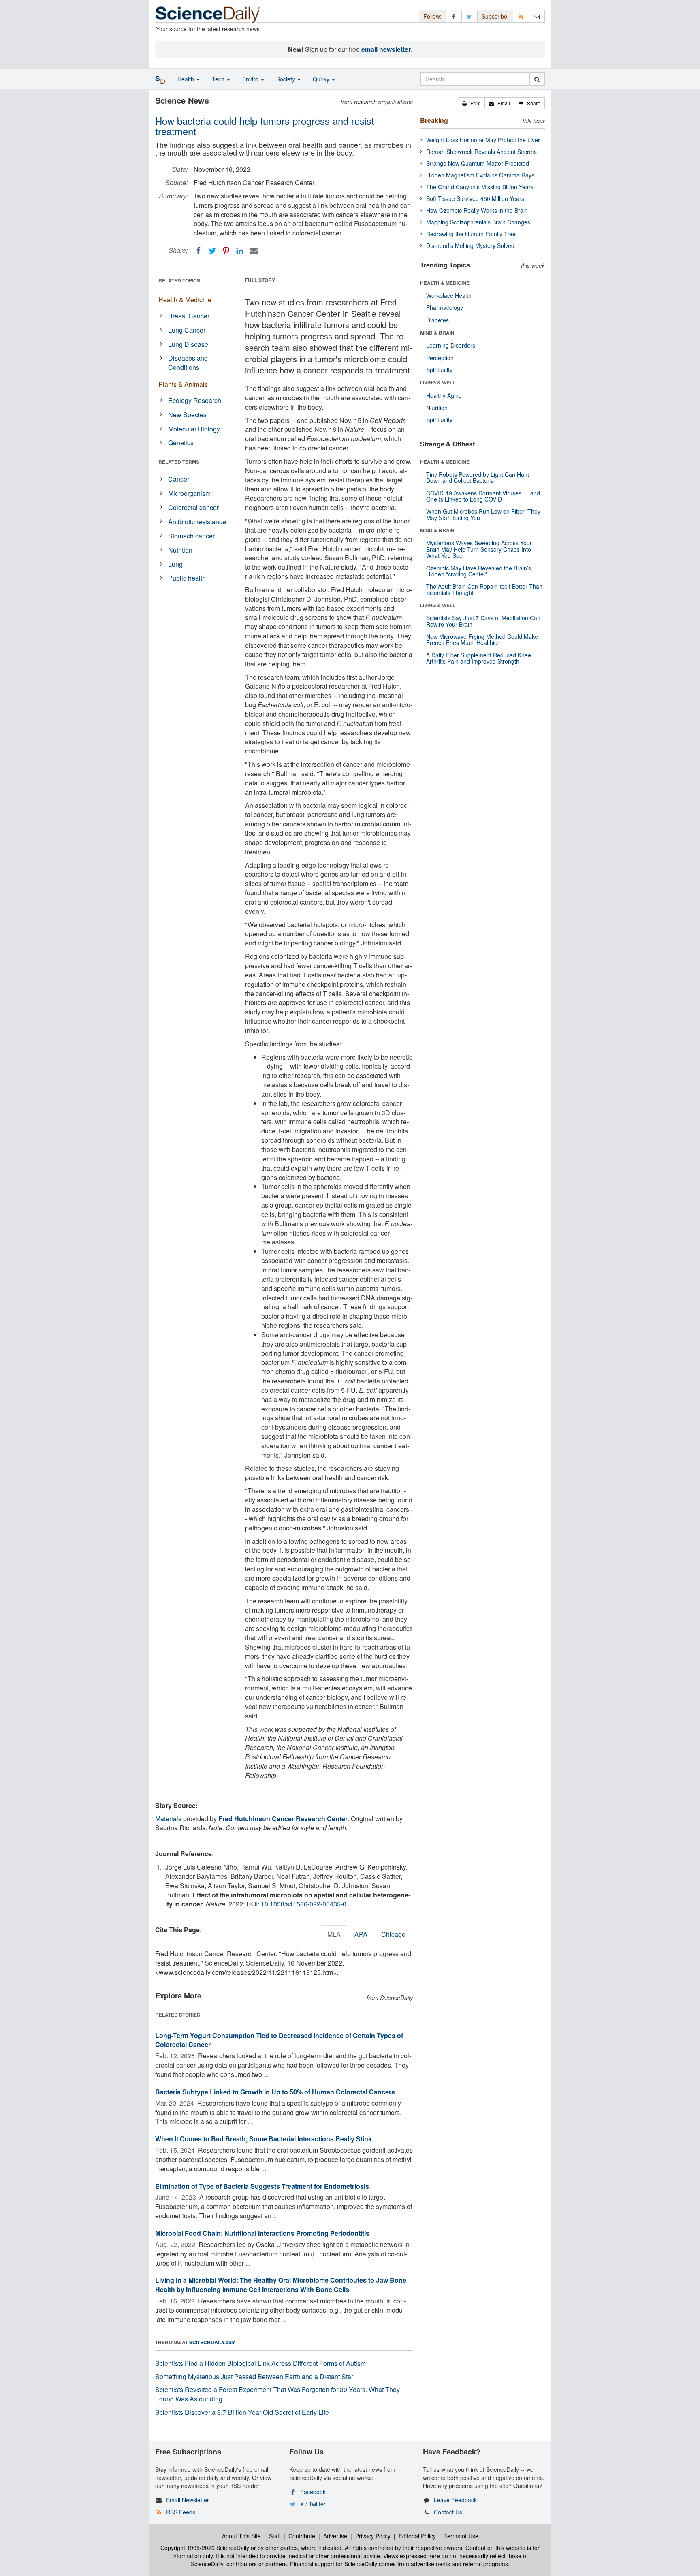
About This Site (241, 2536)
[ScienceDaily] (208, 14)
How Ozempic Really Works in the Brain (477, 210)
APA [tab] (361, 1934)
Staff (275, 2536)
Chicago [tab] (393, 1934)
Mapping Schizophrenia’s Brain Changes (478, 222)
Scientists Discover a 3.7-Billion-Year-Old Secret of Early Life (242, 2412)
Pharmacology (445, 307)
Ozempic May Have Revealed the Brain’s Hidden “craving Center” (479, 571)
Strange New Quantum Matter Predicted (478, 163)
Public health (187, 578)
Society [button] (286, 79)
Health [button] (187, 79)
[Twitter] (212, 251)
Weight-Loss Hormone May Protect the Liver (483, 140)
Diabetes (437, 320)
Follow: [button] (432, 16)
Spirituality (439, 370)
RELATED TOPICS (179, 280)
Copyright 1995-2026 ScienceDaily (205, 2548)
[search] (537, 79)
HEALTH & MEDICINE (445, 283)
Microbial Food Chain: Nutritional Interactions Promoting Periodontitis (262, 2233)
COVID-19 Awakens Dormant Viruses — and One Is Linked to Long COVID (483, 496)
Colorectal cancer (193, 507)
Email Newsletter (188, 2500)
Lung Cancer (187, 330)
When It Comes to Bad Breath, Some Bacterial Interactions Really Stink (264, 2139)
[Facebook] (198, 251)
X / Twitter (313, 2504)
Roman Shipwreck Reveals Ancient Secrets (481, 152)
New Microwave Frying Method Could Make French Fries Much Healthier (482, 639)
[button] (471, 103)
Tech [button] (219, 79)
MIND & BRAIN (437, 333)
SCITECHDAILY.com (212, 2342)
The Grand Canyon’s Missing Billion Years (480, 187)
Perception (440, 358)
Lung (175, 564)
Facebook (313, 2492)
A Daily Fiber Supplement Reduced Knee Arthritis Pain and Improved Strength (479, 658)
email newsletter (386, 49)
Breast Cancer (189, 316)
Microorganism (189, 493)
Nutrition (180, 550)
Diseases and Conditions (188, 363)
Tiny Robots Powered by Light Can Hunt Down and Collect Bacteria (478, 477)
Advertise (335, 2536)
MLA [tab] (334, 1934)
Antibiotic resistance (197, 522)
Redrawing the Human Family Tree (471, 234)
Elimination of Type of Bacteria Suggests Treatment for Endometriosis (262, 2186)
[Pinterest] (226, 251)
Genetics (181, 443)
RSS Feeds (181, 2512)
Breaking (434, 120)
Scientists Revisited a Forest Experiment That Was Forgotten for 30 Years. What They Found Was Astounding (277, 2394)
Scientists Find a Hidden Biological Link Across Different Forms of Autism (260, 2363)
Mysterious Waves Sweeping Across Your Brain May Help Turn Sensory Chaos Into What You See (479, 549)
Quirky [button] (322, 79)
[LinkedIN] (240, 251)
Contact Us (448, 2512)
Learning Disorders (451, 345)
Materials (168, 1819)
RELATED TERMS (179, 462)
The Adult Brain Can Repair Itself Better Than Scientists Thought (484, 589)
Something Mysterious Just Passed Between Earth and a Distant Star (254, 2376)
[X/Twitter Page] (470, 16)
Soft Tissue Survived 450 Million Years (475, 198)
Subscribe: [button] (495, 16)
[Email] (254, 251)
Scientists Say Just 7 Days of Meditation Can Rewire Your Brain (483, 621)
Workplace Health (449, 295)
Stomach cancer (191, 536)
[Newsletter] (537, 16)
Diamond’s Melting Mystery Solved (470, 245)
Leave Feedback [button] (455, 2500)
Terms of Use (461, 2536)
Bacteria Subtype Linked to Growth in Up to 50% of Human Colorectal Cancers (275, 2092)
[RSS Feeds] (521, 16)
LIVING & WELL (438, 382)
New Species (187, 415)
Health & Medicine (185, 300)
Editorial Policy (417, 2536)
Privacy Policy (373, 2536)
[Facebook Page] (454, 16)
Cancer (179, 479)
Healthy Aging (444, 395)
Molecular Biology (194, 429)
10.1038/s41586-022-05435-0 (304, 1904)
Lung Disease (188, 344)
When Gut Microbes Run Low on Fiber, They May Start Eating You (483, 514)
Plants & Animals (183, 384)
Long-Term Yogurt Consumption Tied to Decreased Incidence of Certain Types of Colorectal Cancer (279, 2040)
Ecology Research (195, 400)
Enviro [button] (251, 79)
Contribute (302, 2536)
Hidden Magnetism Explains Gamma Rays (480, 175)
